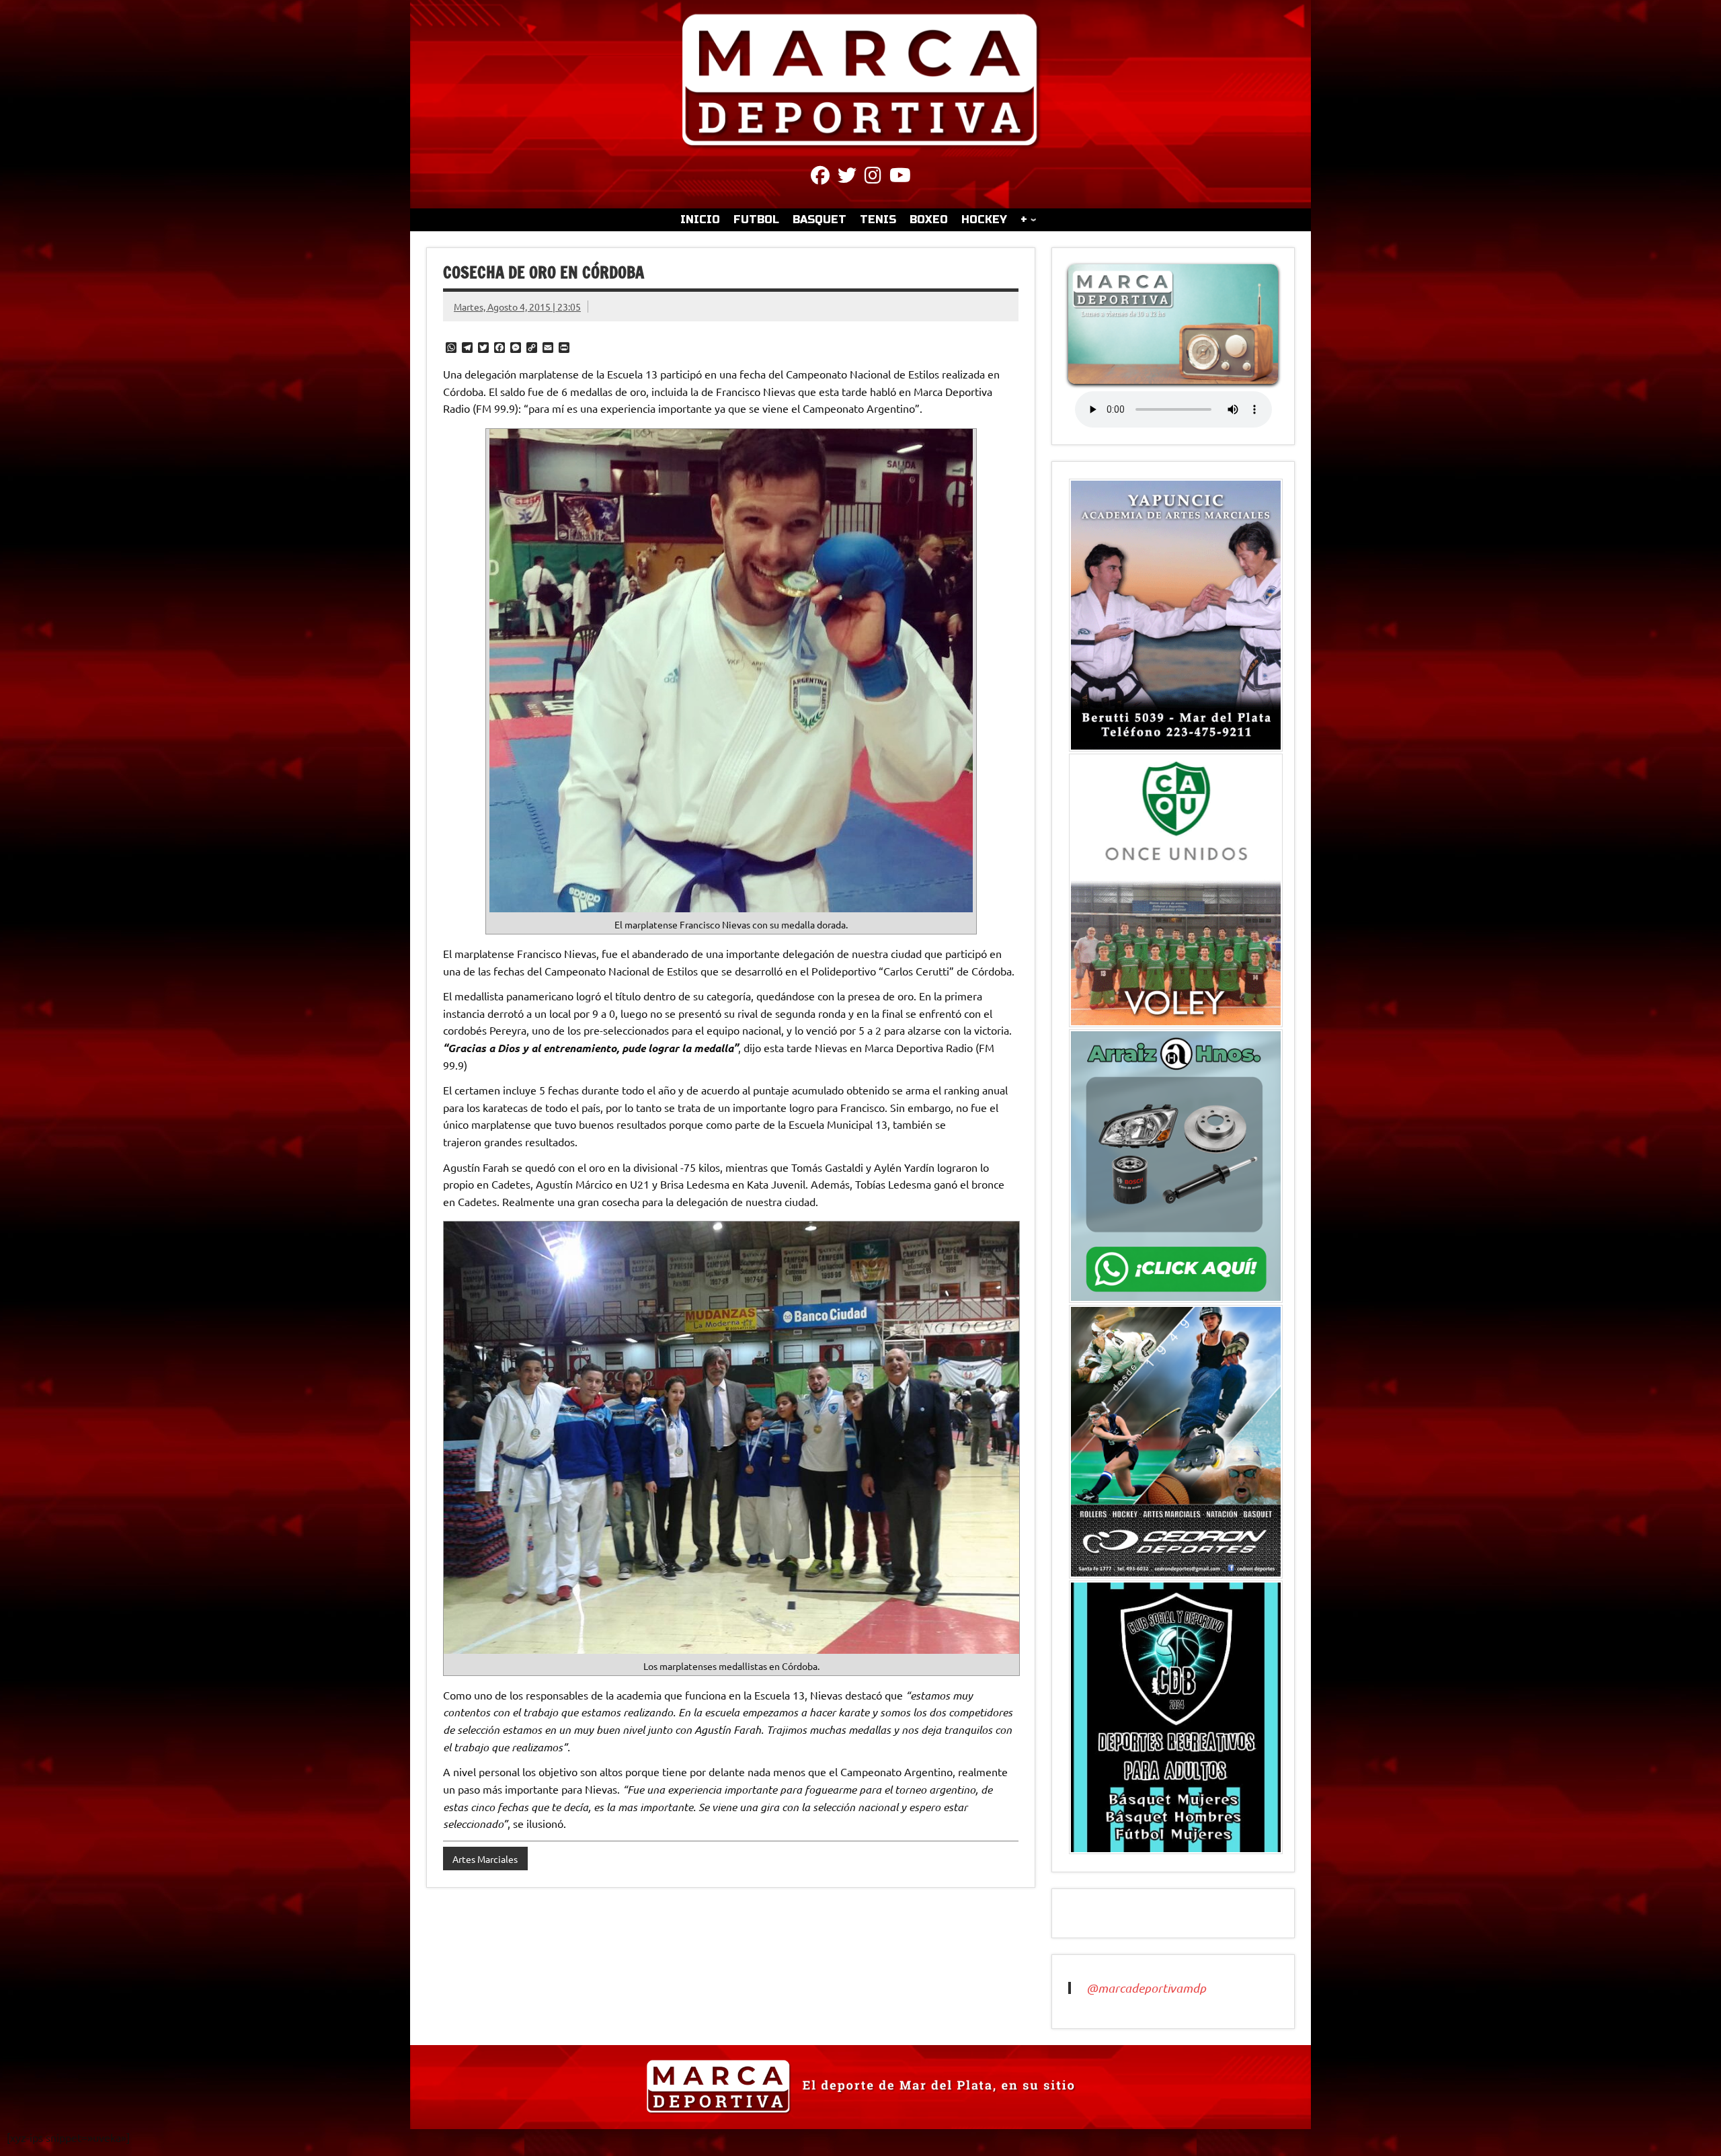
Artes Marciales (485, 1859)
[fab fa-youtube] (900, 177)
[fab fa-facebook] (820, 177)
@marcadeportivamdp (1146, 1988)
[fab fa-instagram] (873, 177)
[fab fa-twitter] (847, 177)
